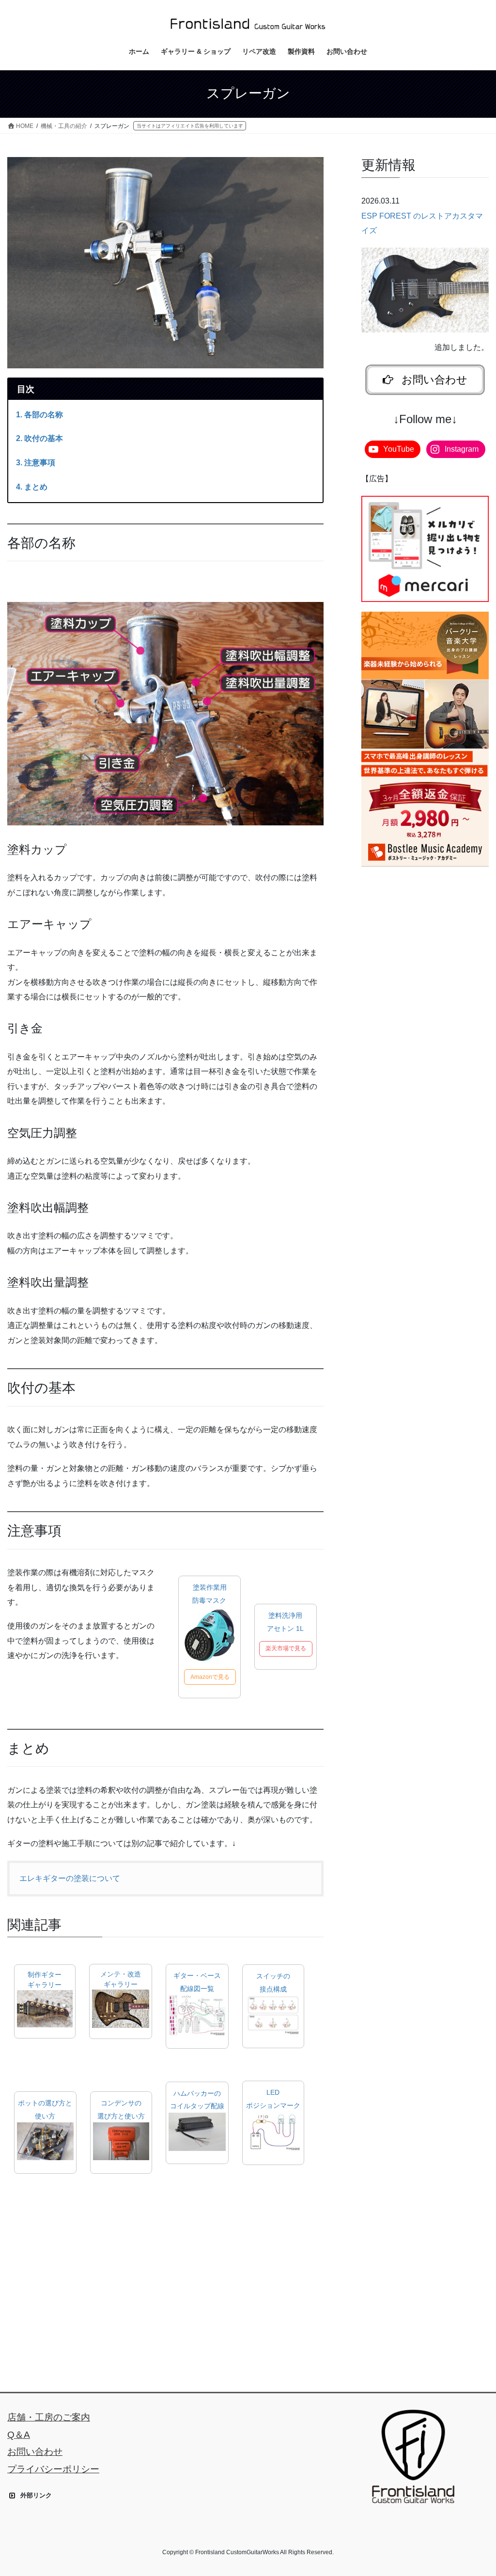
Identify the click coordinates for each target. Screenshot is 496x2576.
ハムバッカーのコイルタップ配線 (197, 2100)
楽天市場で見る (286, 1648)
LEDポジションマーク (273, 2099)
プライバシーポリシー (53, 2469)
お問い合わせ (35, 2452)
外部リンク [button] (36, 2495)
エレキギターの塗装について (70, 1878)
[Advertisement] (165, 2274)
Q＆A (19, 2435)
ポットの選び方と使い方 (45, 2110)
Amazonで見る (210, 1677)
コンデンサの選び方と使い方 (121, 2110)
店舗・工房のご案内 (49, 2417)
